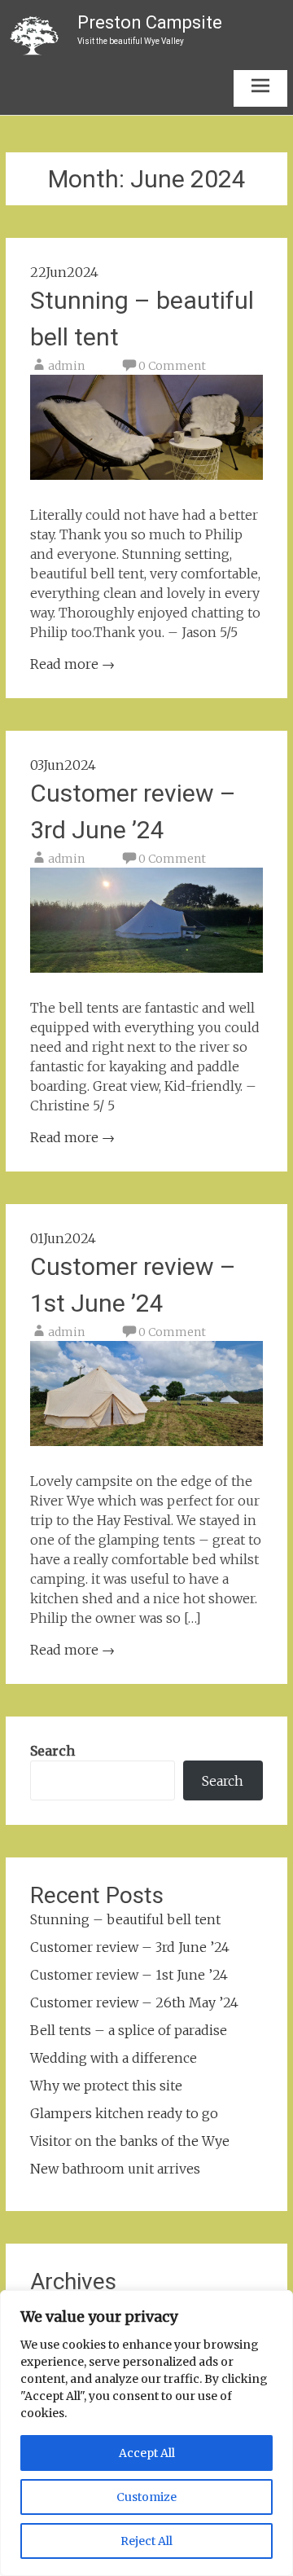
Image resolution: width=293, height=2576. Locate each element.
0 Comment (172, 366)
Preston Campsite (150, 22)
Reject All (146, 2541)
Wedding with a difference (114, 2058)
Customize (146, 2497)
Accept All (147, 2453)
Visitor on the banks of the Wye (130, 2141)
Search (52, 1751)
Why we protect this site (106, 2086)
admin (66, 366)
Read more (72, 664)
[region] (146, 2433)
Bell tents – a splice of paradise (129, 2030)
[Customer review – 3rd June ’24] (146, 968)
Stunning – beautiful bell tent (125, 1919)
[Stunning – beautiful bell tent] (146, 475)
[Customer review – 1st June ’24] (146, 1441)
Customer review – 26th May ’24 (134, 2002)
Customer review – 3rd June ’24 (130, 1947)
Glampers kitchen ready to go (124, 2113)
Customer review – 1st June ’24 (129, 1975)
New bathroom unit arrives (115, 2169)
